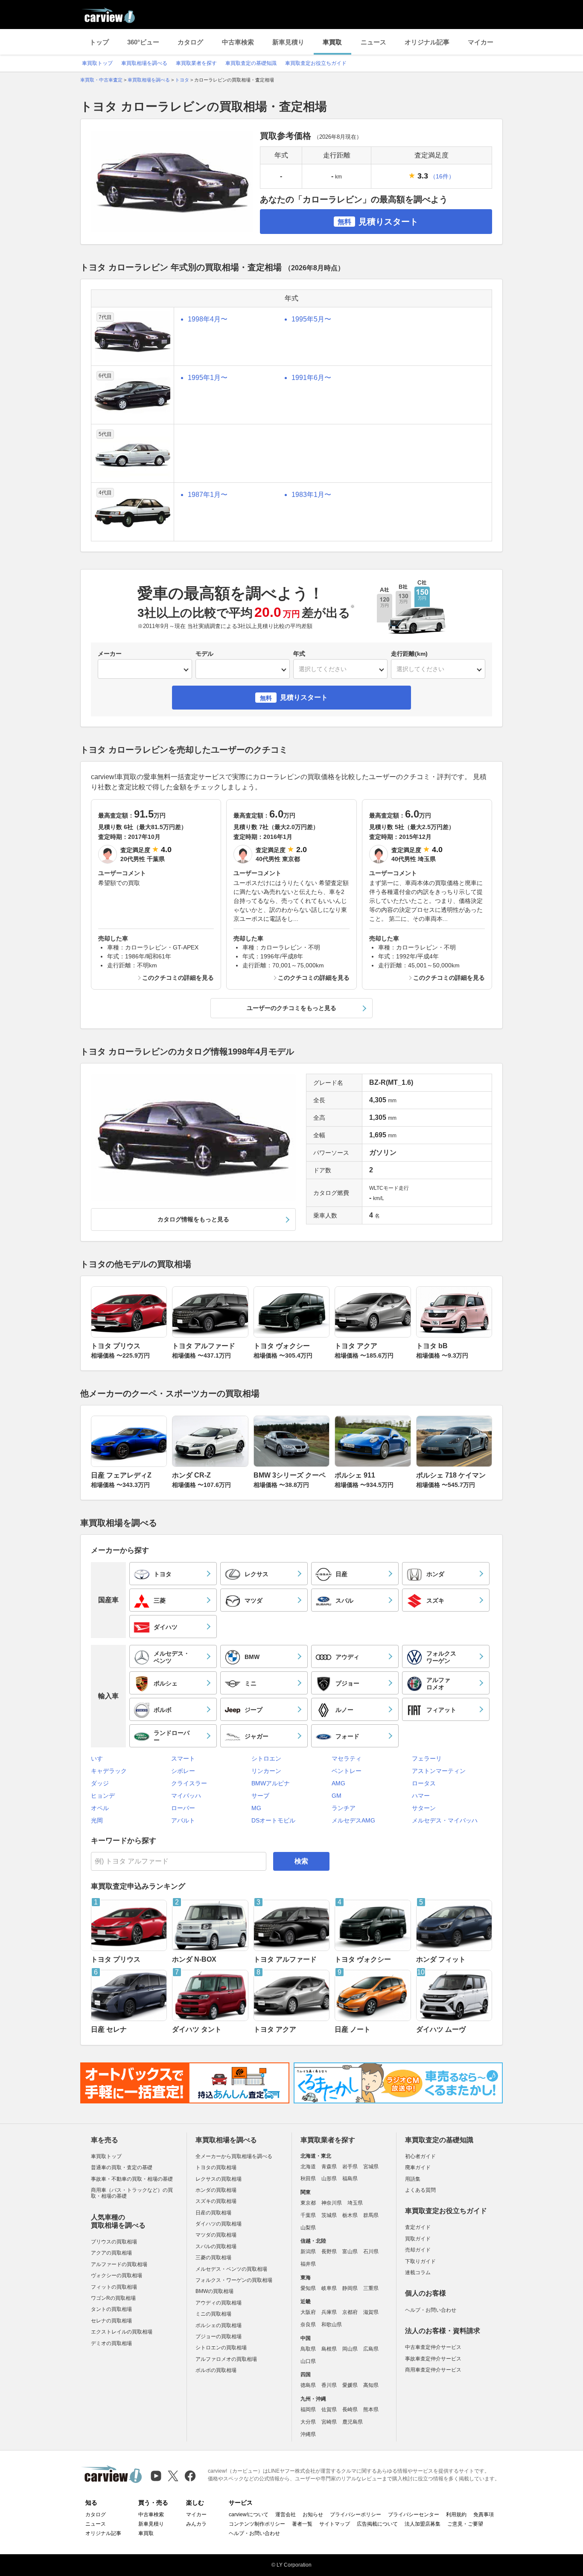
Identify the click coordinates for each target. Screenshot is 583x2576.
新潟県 (308, 2252)
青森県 (329, 2167)
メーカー (110, 654)
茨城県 (329, 2215)
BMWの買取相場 (214, 2291)
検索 (301, 1861)
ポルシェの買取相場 (219, 2325)
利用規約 (456, 2515)
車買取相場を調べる (144, 63)
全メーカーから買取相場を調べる (234, 2156)
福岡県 (308, 2410)
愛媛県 (350, 2385)
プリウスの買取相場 (114, 2242)
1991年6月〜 (311, 378)
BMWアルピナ (271, 1783)
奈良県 (308, 2325)
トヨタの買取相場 (216, 2167)
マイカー (481, 42)
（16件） (442, 176)
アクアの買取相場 (111, 2253)
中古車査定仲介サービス (433, 2347)
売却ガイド (418, 2250)
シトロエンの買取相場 (221, 2348)
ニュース (373, 42)
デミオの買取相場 (111, 2343)
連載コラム (418, 2272)
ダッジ (100, 1783)
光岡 (97, 1820)
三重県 (371, 2288)
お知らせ (313, 2515)
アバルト (183, 1820)
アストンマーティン (439, 1771)
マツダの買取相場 (216, 2235)
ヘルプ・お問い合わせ (431, 2310)
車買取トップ (97, 63)
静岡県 (350, 2288)
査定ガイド (418, 2227)
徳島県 (308, 2385)
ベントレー (347, 1771)
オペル (100, 1808)
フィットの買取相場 (114, 2287)
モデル (204, 654)
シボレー (183, 1771)
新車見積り (288, 42)
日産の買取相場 (213, 2213)
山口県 (308, 2361)
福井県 (308, 2264)
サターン (424, 1808)
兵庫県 (329, 2312)
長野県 (329, 2252)
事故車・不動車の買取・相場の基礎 (132, 2179)
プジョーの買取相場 (219, 2337)
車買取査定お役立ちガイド (316, 63)
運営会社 (286, 2515)
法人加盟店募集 (423, 2524)
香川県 (329, 2385)
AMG (338, 1783)
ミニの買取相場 (213, 2314)
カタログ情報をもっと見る (193, 1219)
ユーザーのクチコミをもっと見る (291, 1008)
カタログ (190, 42)
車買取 (332, 42)
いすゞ (100, 1758)
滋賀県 (371, 2312)
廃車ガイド (418, 2167)
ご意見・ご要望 (465, 2524)
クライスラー (189, 1783)
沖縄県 (308, 2434)
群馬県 (371, 2215)
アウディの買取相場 (219, 2303)
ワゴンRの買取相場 (113, 2298)
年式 (299, 654)
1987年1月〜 (208, 495)
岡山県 (350, 2349)
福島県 (350, 2179)
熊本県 (371, 2410)
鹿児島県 (353, 2422)
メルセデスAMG (353, 1820)
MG (256, 1808)
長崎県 (350, 2410)
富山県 (350, 2252)
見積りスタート (378, 222)
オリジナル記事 (427, 42)
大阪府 (308, 2312)
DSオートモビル (273, 1820)
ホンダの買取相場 (216, 2190)
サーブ (260, 1796)
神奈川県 (332, 2203)
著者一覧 (302, 2524)
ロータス (424, 1783)
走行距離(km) (409, 654)
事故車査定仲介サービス (433, 2359)
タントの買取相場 (111, 2309)
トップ (99, 42)
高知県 (371, 2385)
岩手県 (350, 2167)
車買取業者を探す (196, 63)
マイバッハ (186, 1796)
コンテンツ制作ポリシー (257, 2524)
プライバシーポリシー (356, 2515)
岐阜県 (329, 2288)
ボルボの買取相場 (216, 2370)
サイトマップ (335, 2524)
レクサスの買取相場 (219, 2179)
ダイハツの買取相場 (219, 2224)
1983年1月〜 (311, 495)
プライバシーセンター (414, 2515)
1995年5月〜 (311, 319)
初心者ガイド (420, 2156)
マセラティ (347, 1758)
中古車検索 (238, 42)
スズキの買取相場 (216, 2201)
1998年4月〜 (208, 319)
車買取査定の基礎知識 (251, 63)
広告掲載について (377, 2524)
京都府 (350, 2312)
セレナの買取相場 (111, 2321)
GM (337, 1796)
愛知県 (308, 2288)
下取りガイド (420, 2261)
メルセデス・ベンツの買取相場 (231, 2269)
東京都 (308, 2203)
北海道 (308, 2167)
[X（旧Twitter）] (173, 2476)
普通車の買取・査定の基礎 (122, 2167)
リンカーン (266, 1771)
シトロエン (266, 1758)
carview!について (249, 2515)
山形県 (329, 2179)
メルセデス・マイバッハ (445, 1820)
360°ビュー (143, 42)
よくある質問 (420, 2190)
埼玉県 (355, 2203)
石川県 (371, 2252)
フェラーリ (427, 1758)
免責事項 (484, 2515)
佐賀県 (329, 2410)
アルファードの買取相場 (119, 2264)
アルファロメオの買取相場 (226, 2359)
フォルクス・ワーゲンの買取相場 (234, 2280)
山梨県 (308, 2228)
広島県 (371, 2349)
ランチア (344, 1808)
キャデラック (109, 1771)
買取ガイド (418, 2239)
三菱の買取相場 (213, 2258)
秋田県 (308, 2179)
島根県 (329, 2349)
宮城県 (371, 2167)
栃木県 (350, 2215)
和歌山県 (332, 2325)
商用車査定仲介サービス (433, 2370)
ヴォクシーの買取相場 (117, 2275)
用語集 (413, 2179)
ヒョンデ (103, 1796)
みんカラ (196, 2524)
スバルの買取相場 (216, 2246)
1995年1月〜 (208, 378)
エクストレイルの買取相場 (122, 2332)
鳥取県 (308, 2349)
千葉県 (308, 2215)
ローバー (183, 1808)
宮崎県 (329, 2422)
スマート (183, 1758)
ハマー (421, 1796)
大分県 (308, 2422)
